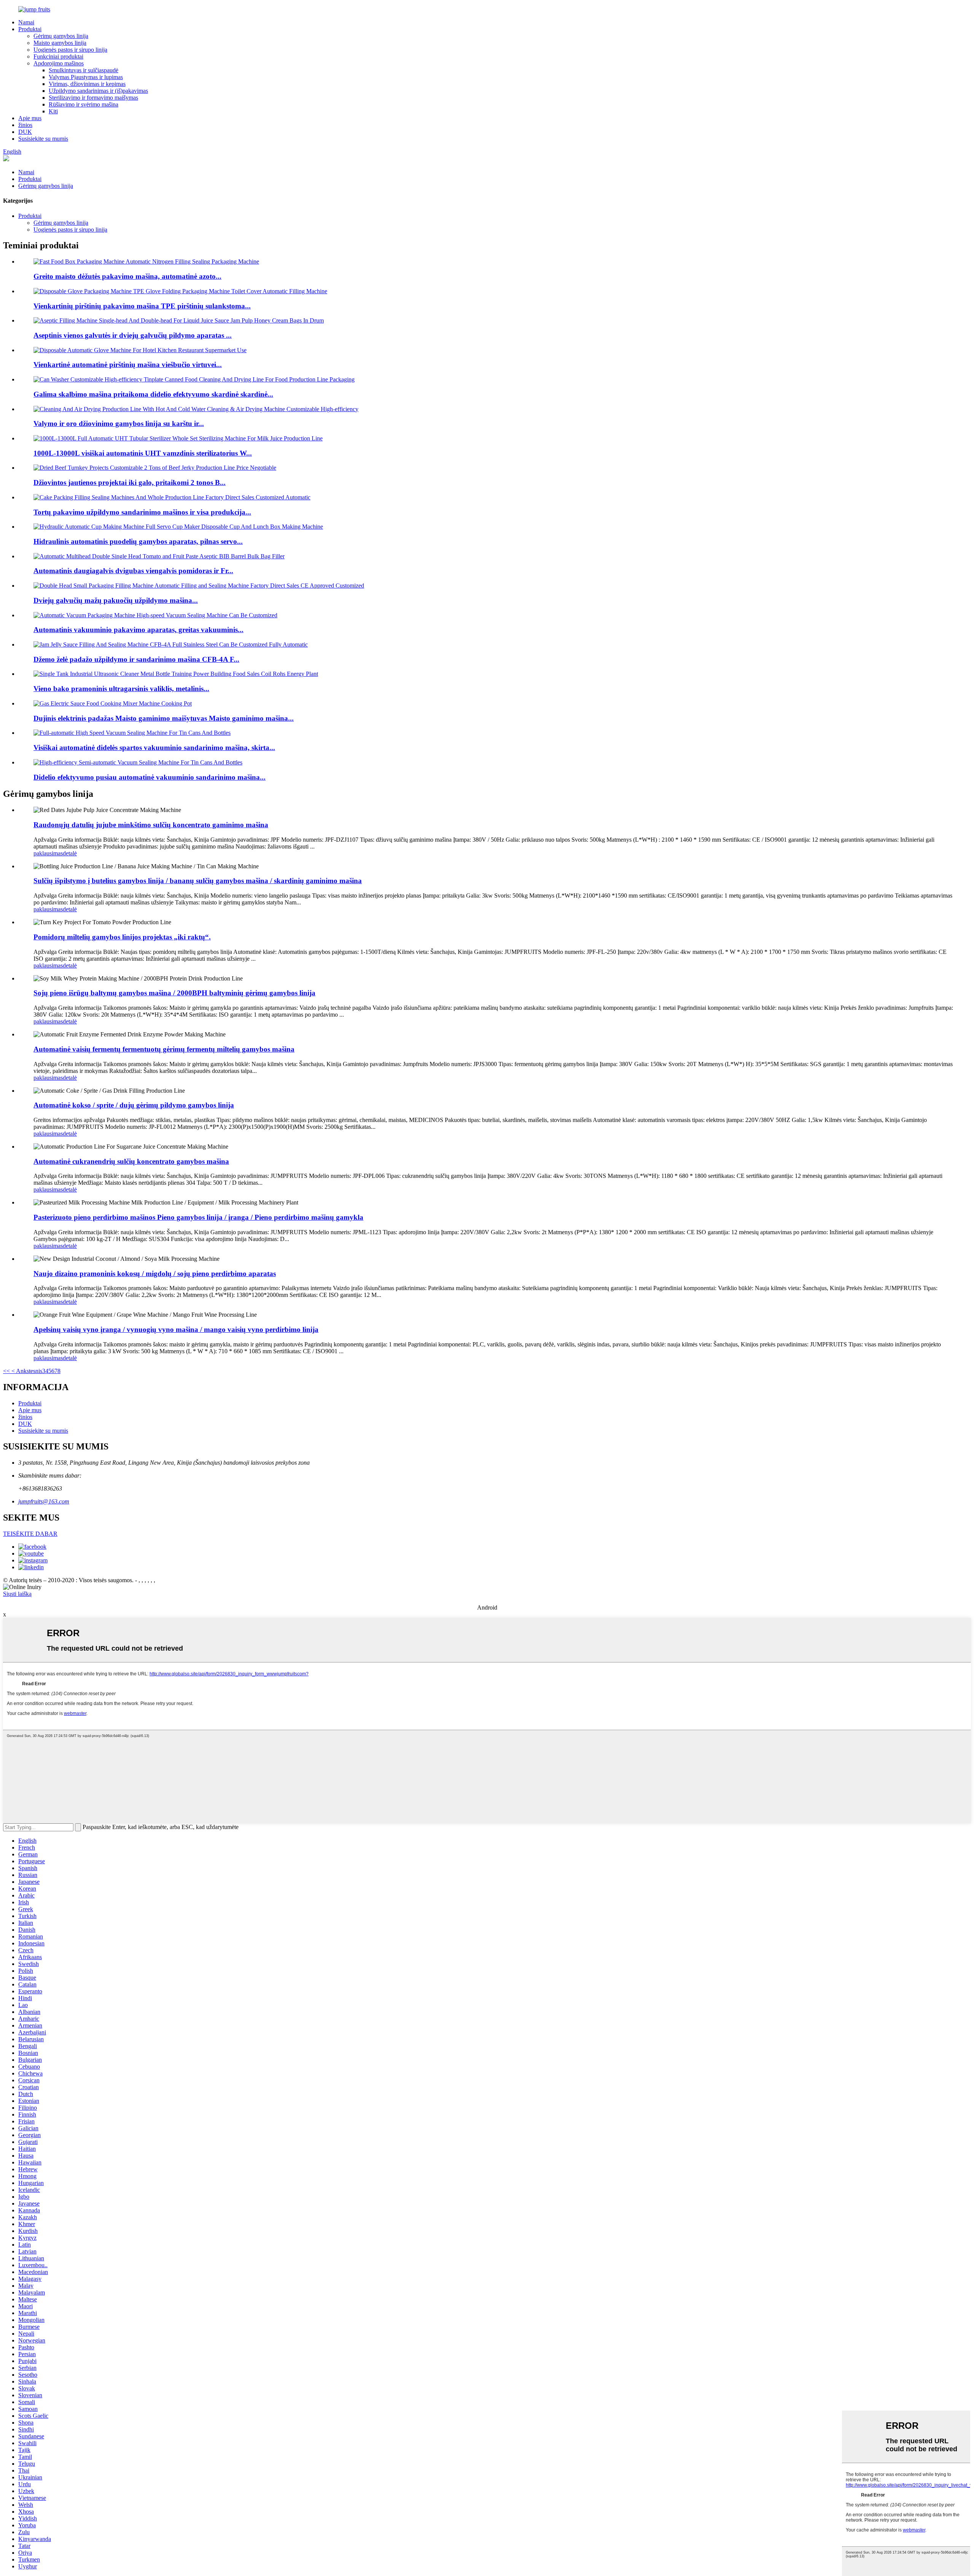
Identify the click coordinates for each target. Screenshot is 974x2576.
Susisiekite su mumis (43, 139)
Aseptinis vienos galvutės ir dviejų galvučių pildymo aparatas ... (133, 335)
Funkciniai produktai (58, 56)
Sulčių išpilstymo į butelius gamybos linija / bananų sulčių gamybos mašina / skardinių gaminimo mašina (198, 881)
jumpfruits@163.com (44, 1501)
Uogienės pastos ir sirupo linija (70, 50)
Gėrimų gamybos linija (61, 36)
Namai (26, 22)
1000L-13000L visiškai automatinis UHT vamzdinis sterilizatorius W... (143, 453)
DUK (25, 132)
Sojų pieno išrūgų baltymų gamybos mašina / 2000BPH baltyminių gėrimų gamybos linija (174, 993)
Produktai (30, 29)
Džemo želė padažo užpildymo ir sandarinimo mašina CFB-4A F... (136, 659)
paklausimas (48, 853)
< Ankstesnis (26, 1371)
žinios (25, 125)
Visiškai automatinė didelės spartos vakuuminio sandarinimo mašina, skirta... (154, 748)
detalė (70, 853)
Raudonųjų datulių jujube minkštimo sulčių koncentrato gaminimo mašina (151, 825)
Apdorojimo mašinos (59, 63)
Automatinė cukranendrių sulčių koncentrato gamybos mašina (131, 1161)
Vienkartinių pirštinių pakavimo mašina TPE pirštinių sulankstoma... (142, 306)
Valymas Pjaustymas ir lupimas (86, 77)
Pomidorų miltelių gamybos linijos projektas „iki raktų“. (122, 937)
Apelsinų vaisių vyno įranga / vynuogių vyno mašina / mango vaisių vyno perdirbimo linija (176, 1329)
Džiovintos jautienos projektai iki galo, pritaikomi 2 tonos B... (130, 482)
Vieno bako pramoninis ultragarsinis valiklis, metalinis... (121, 689)
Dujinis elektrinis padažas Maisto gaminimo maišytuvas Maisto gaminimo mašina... (164, 718)
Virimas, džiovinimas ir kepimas (87, 84)
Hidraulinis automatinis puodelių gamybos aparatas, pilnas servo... (138, 541)
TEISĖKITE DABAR (30, 1534)
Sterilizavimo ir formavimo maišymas (93, 98)
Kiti (53, 111)
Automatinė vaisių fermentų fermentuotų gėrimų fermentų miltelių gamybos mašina (164, 1049)
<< (6, 1371)
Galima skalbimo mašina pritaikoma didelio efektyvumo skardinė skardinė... (153, 394)
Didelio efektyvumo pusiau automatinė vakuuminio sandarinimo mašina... (150, 777)
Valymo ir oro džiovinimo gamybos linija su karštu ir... (119, 424)
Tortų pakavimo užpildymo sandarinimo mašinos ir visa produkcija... (142, 512)
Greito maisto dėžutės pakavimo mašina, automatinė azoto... (127, 276)
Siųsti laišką (17, 1594)
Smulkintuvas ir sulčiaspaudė (84, 70)
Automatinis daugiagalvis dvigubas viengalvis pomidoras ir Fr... (133, 571)
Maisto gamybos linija (60, 43)
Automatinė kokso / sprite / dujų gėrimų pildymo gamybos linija (134, 1105)
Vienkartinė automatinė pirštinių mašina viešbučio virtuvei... (128, 365)
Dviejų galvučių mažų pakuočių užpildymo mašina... (116, 600)
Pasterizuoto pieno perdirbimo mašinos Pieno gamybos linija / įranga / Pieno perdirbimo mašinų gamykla (198, 1217)
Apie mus (30, 118)
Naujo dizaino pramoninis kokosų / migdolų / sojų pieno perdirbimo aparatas (155, 1274)
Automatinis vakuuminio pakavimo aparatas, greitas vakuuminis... (138, 630)
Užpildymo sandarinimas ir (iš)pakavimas (98, 91)
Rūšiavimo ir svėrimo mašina (84, 104)
